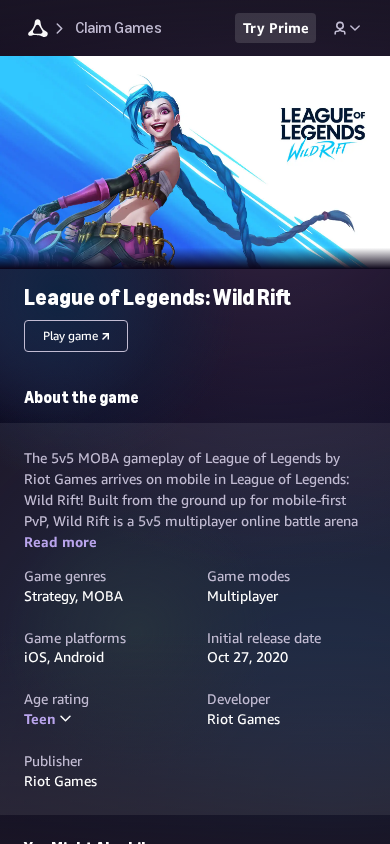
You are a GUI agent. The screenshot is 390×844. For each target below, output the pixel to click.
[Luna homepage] (38, 30)
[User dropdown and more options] (347, 28)
